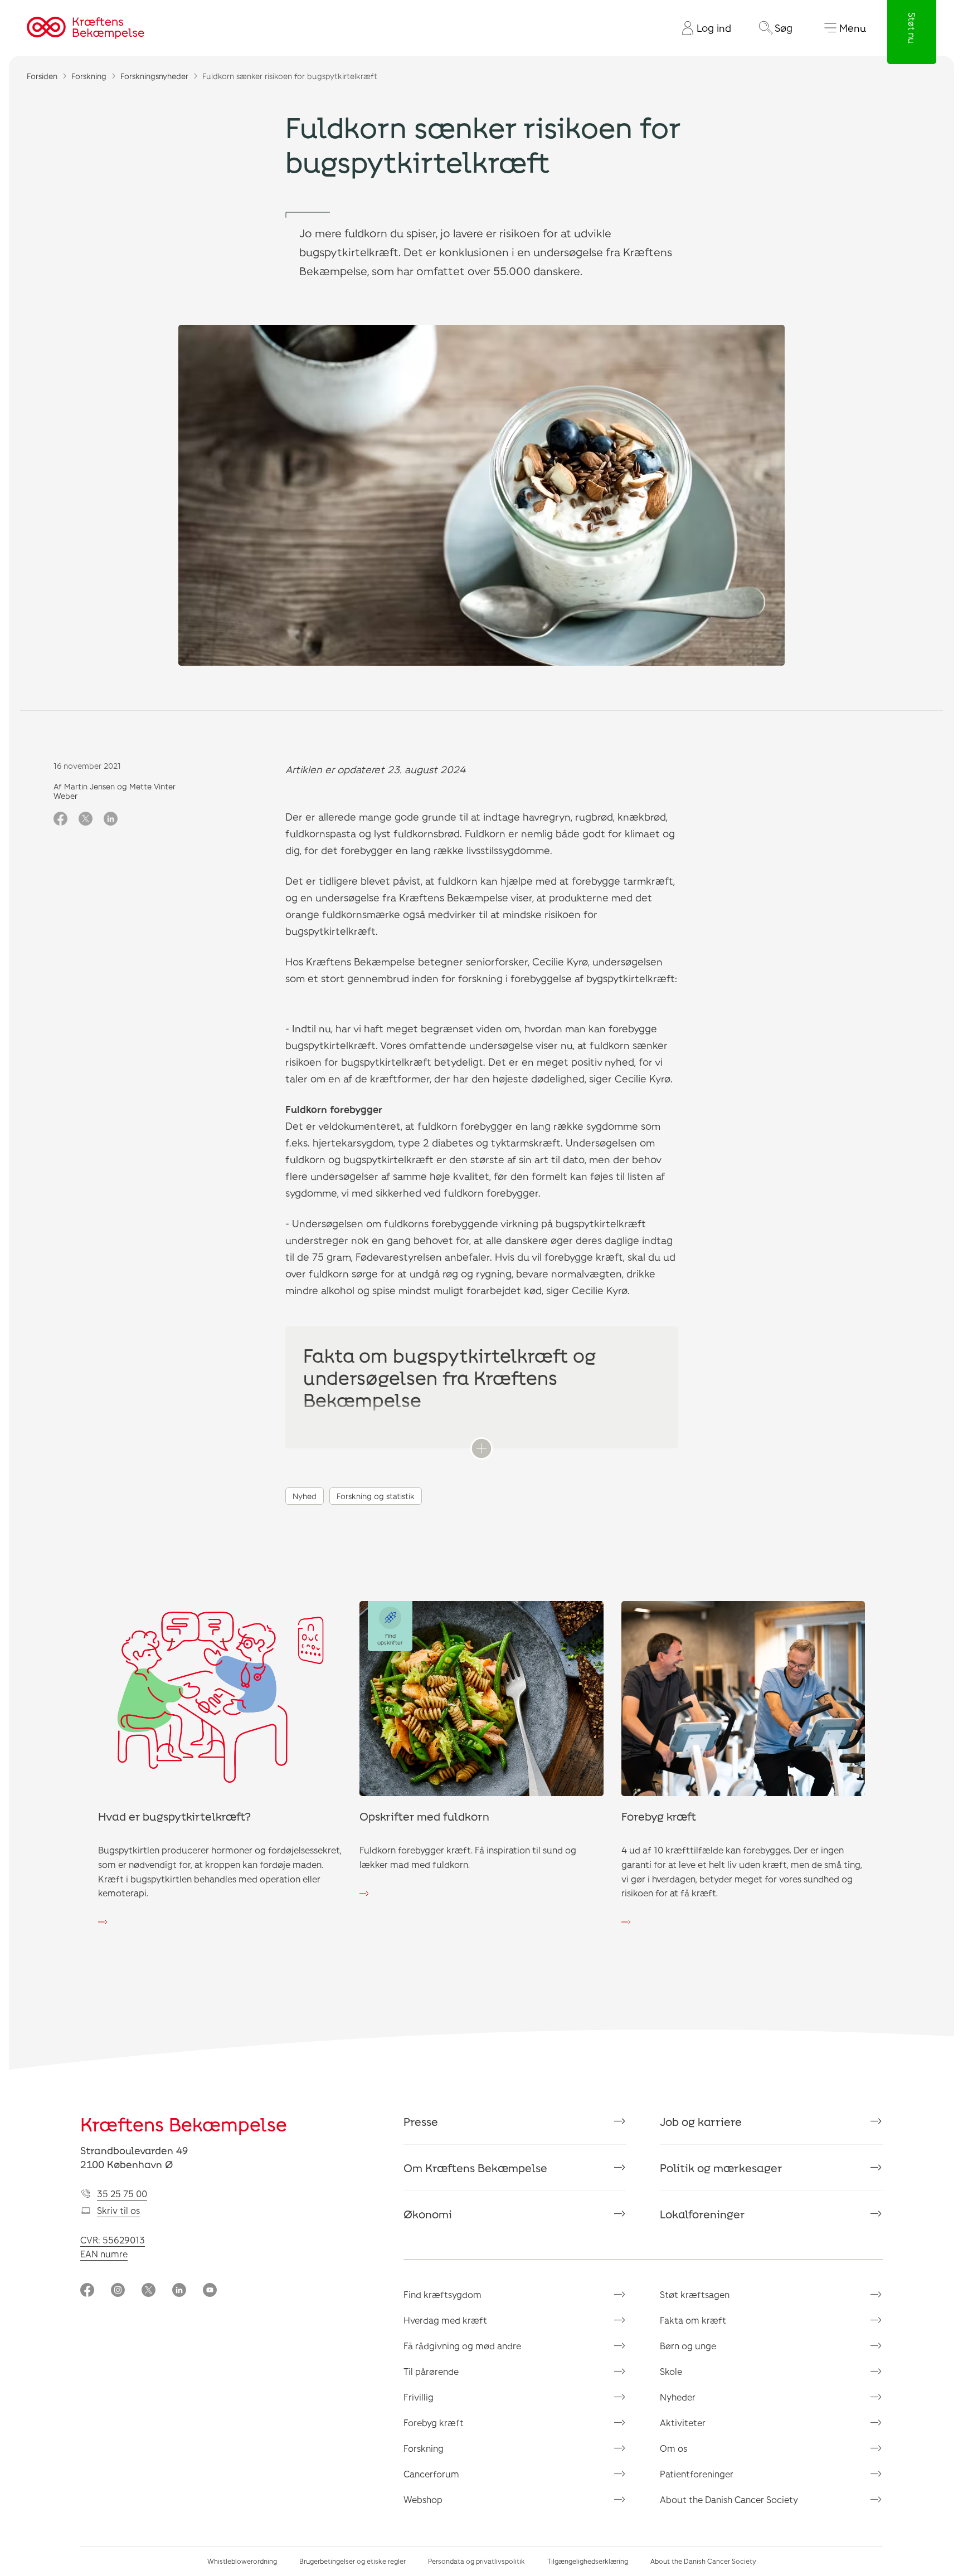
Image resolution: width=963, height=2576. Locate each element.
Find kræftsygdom (442, 2294)
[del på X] (86, 819)
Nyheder (678, 2397)
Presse (421, 2121)
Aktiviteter (683, 2423)
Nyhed (305, 1496)
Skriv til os (118, 2210)
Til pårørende (431, 2371)
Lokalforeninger (702, 2214)
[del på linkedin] (111, 819)
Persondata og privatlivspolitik (476, 2561)
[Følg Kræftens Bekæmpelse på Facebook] (87, 2291)
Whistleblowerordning (242, 2561)
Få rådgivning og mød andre (462, 2346)
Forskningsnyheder (154, 76)
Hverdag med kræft (445, 2320)
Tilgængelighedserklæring (588, 2561)
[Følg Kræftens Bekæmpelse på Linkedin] (179, 2291)
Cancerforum (431, 2474)
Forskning (89, 76)
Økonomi (428, 2214)
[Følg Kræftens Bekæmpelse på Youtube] (210, 2291)
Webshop (423, 2499)
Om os (673, 2448)
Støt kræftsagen (695, 2294)
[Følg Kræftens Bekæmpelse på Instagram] (118, 2291)
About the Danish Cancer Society (729, 2499)
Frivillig (419, 2397)
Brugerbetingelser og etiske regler (352, 2561)
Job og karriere (701, 2121)
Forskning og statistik (376, 1496)
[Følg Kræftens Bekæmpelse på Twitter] (149, 2291)
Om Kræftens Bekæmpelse (475, 2168)
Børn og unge (688, 2346)
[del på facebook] (60, 819)
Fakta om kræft (693, 2320)
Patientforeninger (697, 2474)
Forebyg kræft (434, 2423)
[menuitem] (702, 28)
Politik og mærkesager (721, 2168)
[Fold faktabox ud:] (481, 1448)
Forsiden (42, 76)
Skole (671, 2371)
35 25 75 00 (122, 2194)
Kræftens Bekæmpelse (184, 2124)
